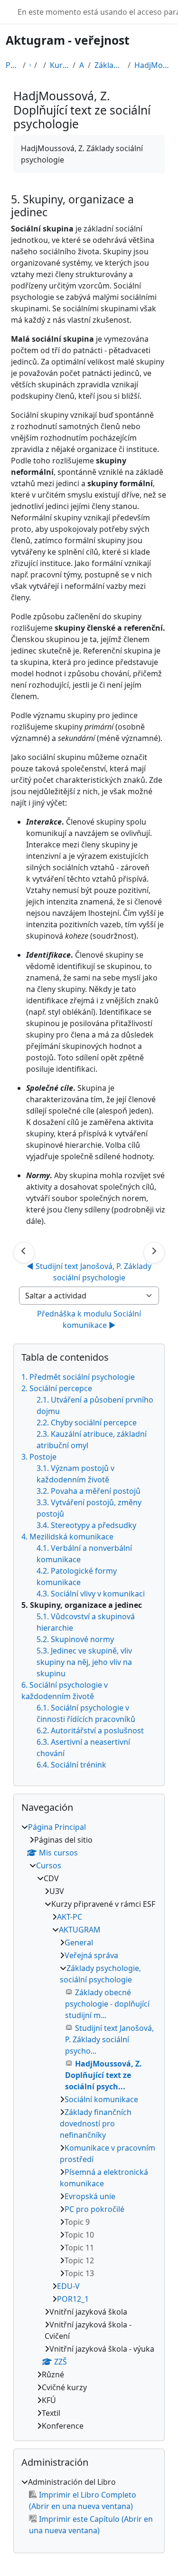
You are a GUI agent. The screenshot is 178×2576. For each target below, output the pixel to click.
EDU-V (68, 2286)
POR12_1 (73, 2299)
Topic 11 (79, 2248)
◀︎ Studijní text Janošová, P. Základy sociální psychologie (90, 1272)
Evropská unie (90, 2196)
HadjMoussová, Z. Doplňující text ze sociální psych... (153, 65)
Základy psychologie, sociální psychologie (109, 65)
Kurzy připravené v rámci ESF (59, 65)
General (79, 1942)
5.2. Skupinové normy (75, 1639)
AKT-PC (70, 1917)
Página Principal (12, 65)
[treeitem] (89, 2126)
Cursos (49, 1865)
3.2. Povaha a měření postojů (89, 1491)
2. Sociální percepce (57, 1388)
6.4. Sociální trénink (71, 1765)
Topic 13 (79, 2273)
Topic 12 (79, 2260)
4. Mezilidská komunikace (67, 1537)
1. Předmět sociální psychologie (78, 1377)
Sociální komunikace (101, 2099)
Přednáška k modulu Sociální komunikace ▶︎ (90, 1319)
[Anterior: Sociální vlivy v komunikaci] (24, 1253)
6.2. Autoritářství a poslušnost (90, 1730)
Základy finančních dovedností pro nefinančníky (96, 2124)
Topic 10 (79, 2235)
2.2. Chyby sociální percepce (87, 1423)
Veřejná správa (91, 1955)
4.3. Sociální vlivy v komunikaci (91, 1594)
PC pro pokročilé (94, 2209)
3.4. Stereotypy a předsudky (86, 1525)
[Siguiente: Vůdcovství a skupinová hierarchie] (154, 1253)
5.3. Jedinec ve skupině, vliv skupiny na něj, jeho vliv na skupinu (84, 1662)
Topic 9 (77, 2222)
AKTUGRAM (82, 65)
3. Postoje (39, 1457)
